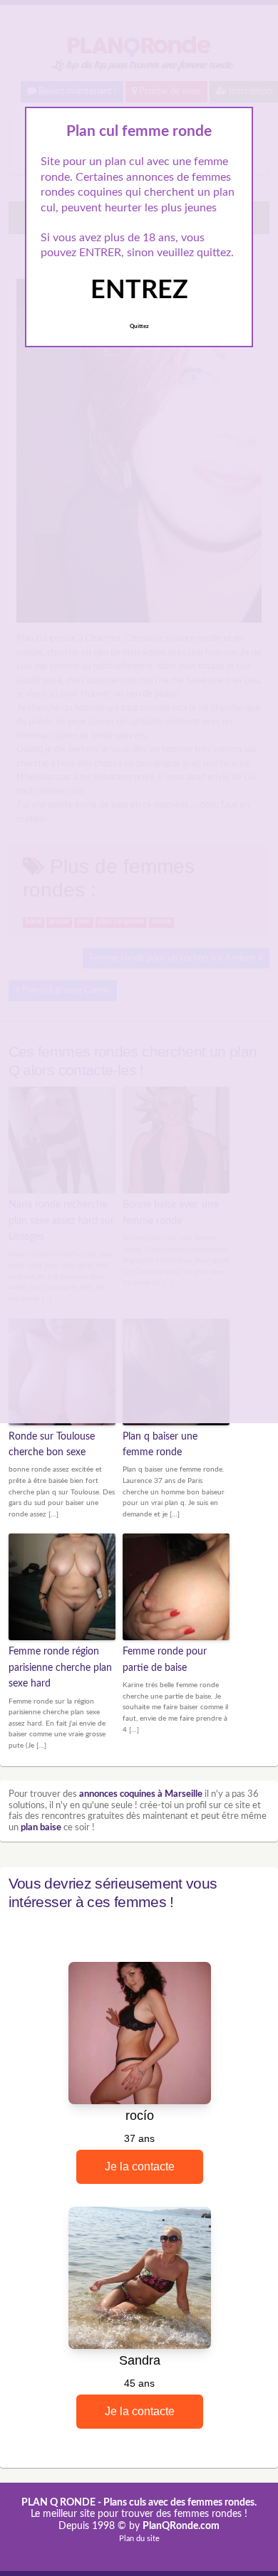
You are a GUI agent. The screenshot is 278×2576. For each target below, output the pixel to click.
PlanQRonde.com (181, 2526)
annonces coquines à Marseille (141, 1794)
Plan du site (139, 2539)
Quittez (139, 327)
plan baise (41, 1828)
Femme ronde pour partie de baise (165, 1659)
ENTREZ (139, 290)
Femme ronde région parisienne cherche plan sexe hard (60, 1668)
